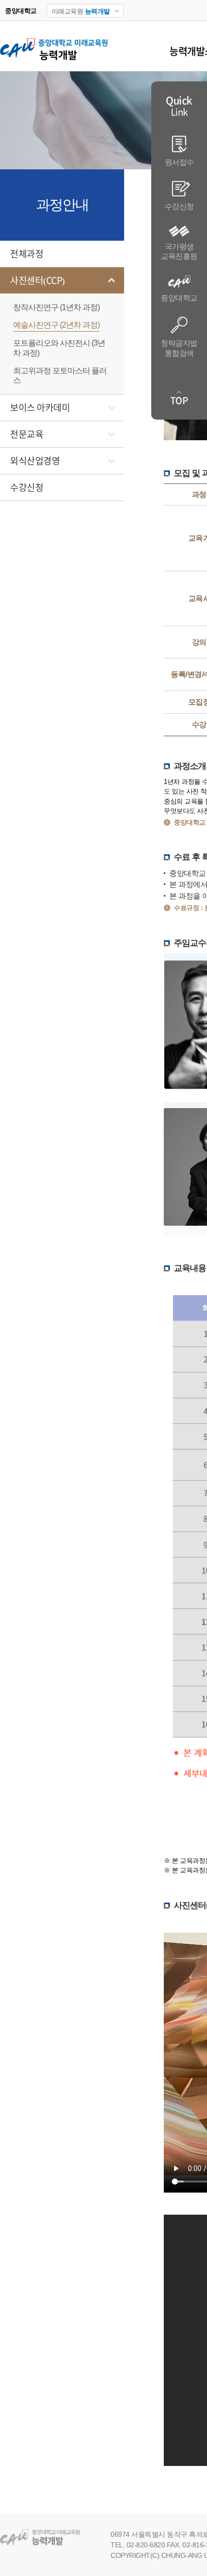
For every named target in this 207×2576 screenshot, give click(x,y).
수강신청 (27, 487)
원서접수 (179, 162)
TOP (179, 401)
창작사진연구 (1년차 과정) (56, 307)
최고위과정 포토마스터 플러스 (60, 375)
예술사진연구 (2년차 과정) (56, 325)
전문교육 (27, 434)
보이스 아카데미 (40, 408)
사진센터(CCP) (37, 280)
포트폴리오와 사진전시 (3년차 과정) (59, 348)
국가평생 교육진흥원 (179, 252)
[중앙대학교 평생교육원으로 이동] (54, 61)
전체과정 (27, 254)
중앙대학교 (179, 298)
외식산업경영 (35, 461)
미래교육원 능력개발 (46, 2538)
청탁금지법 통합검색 (179, 348)
